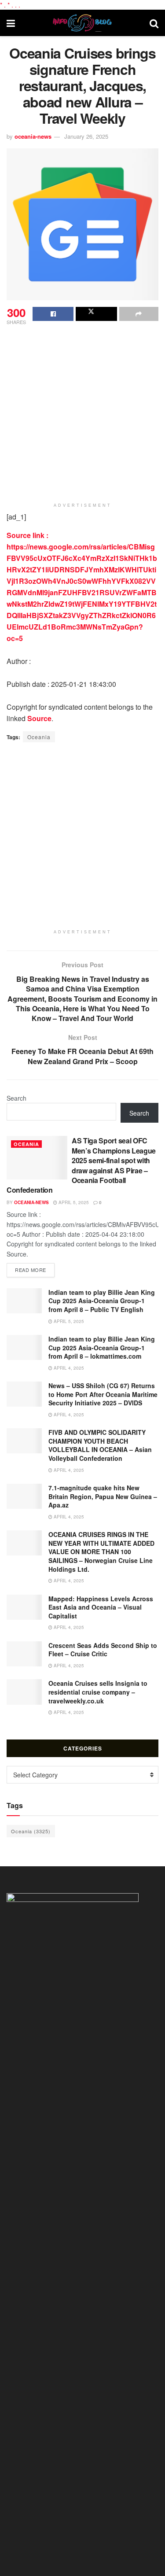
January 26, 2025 (86, 136)
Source (39, 718)
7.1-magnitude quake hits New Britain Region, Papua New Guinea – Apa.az (103, 1496)
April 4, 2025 (68, 1368)
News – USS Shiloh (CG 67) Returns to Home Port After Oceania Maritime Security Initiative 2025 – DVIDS (103, 1394)
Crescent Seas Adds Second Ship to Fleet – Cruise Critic (103, 1650)
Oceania (39, 737)
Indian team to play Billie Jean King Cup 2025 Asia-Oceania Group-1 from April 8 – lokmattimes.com (102, 1347)
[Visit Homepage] (82, 23)
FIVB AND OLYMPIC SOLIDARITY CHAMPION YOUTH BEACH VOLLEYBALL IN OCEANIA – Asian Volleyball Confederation (100, 1445)
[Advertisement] (82, 414)
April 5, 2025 (73, 1202)
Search (16, 1098)
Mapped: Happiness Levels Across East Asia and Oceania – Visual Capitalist (101, 1607)
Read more (35, 1270)
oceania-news (33, 136)
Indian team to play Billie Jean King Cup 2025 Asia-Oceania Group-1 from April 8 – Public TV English (102, 1301)
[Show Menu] (11, 23)
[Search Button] (154, 23)
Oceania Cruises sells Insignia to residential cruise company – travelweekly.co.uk (98, 1692)
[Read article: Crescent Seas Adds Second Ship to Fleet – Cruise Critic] (24, 1654)
